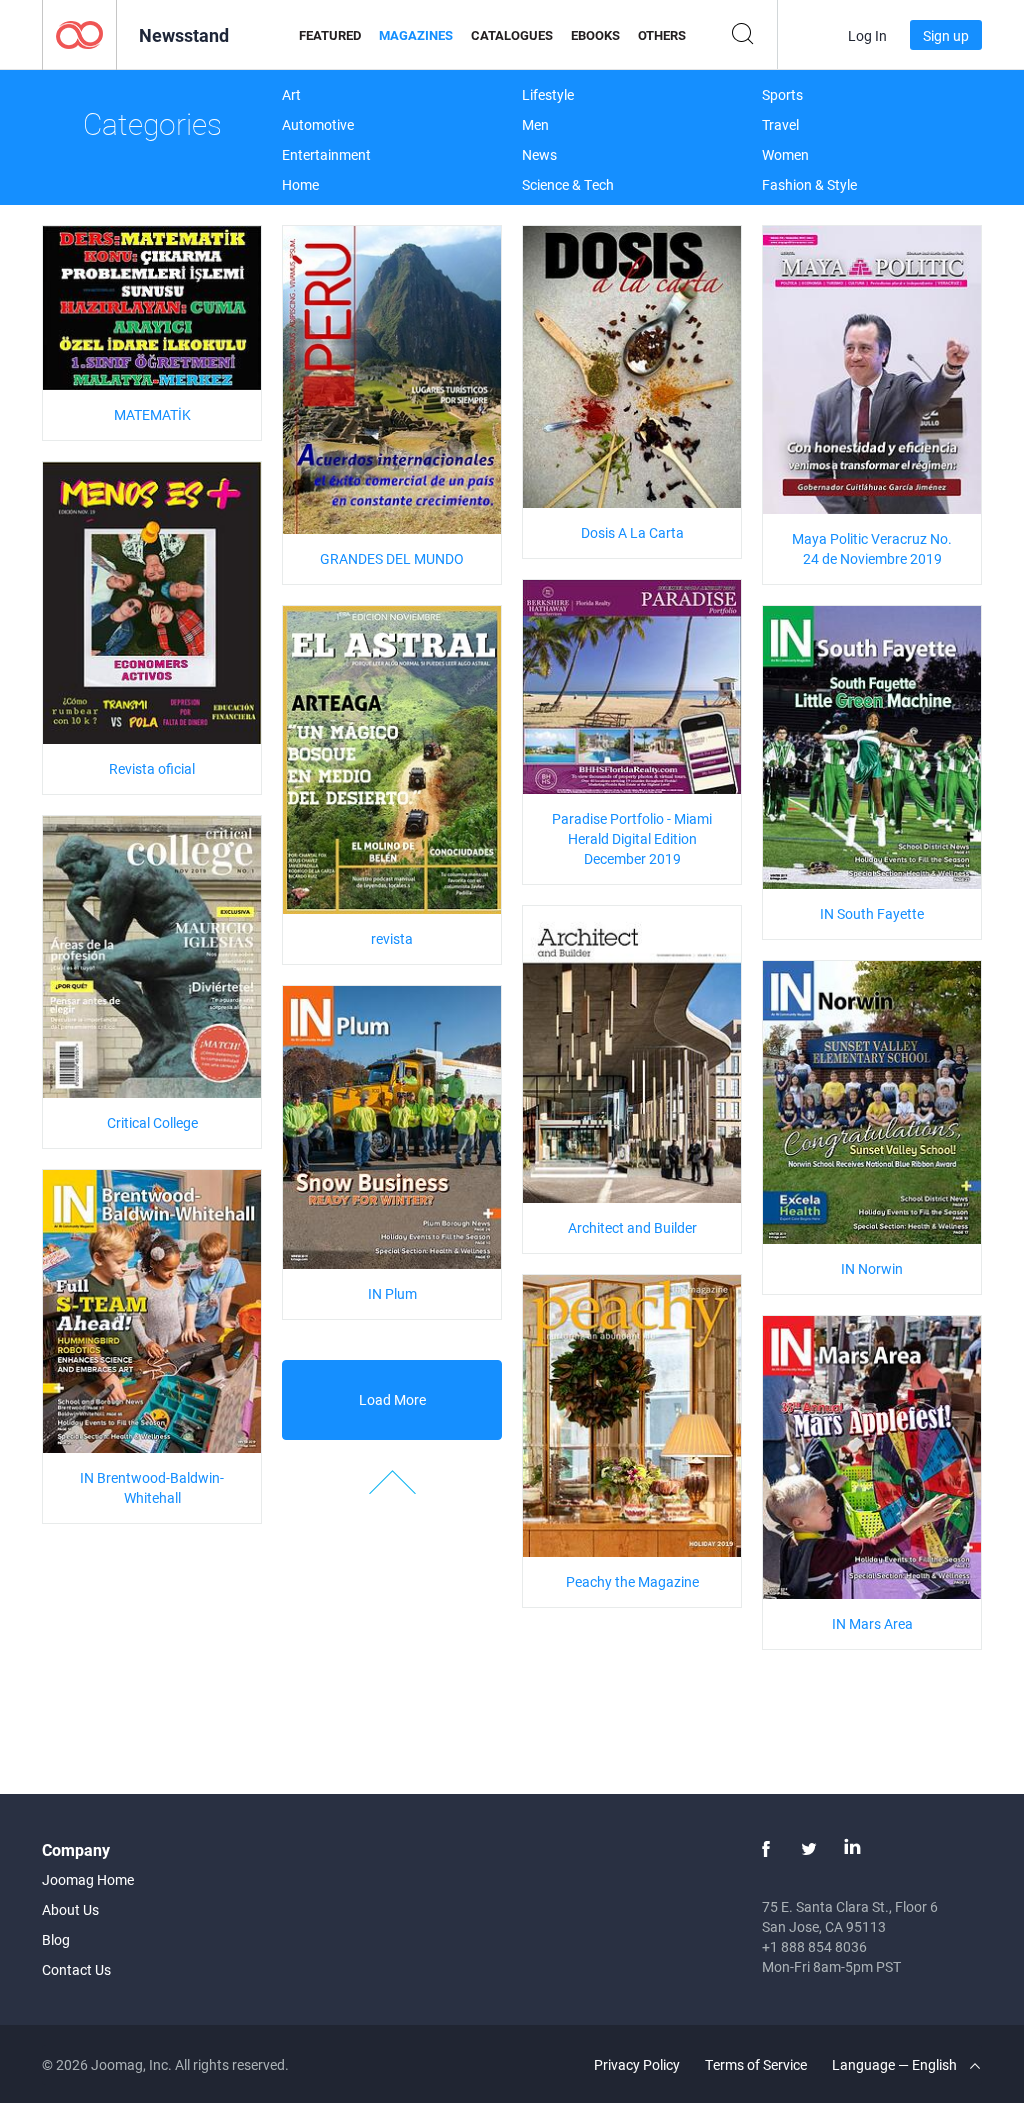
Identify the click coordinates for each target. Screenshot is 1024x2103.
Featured (330, 35)
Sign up (946, 35)
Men (535, 124)
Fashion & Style (809, 184)
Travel (780, 124)
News (539, 154)
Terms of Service (756, 2064)
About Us (70, 1909)
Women (785, 154)
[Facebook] (766, 1849)
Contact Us (76, 1969)
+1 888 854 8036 (814, 1946)
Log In (867, 35)
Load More (392, 1399)
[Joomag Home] (79, 33)
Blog (56, 1939)
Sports (782, 94)
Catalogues (512, 35)
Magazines (416, 35)
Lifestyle (548, 94)
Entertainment (326, 154)
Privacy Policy (637, 2064)
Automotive (318, 124)
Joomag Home (88, 1879)
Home (300, 184)
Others (662, 35)
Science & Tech (568, 184)
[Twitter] (809, 1849)
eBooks (595, 35)
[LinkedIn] (852, 1849)
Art (291, 94)
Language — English (896, 2064)
